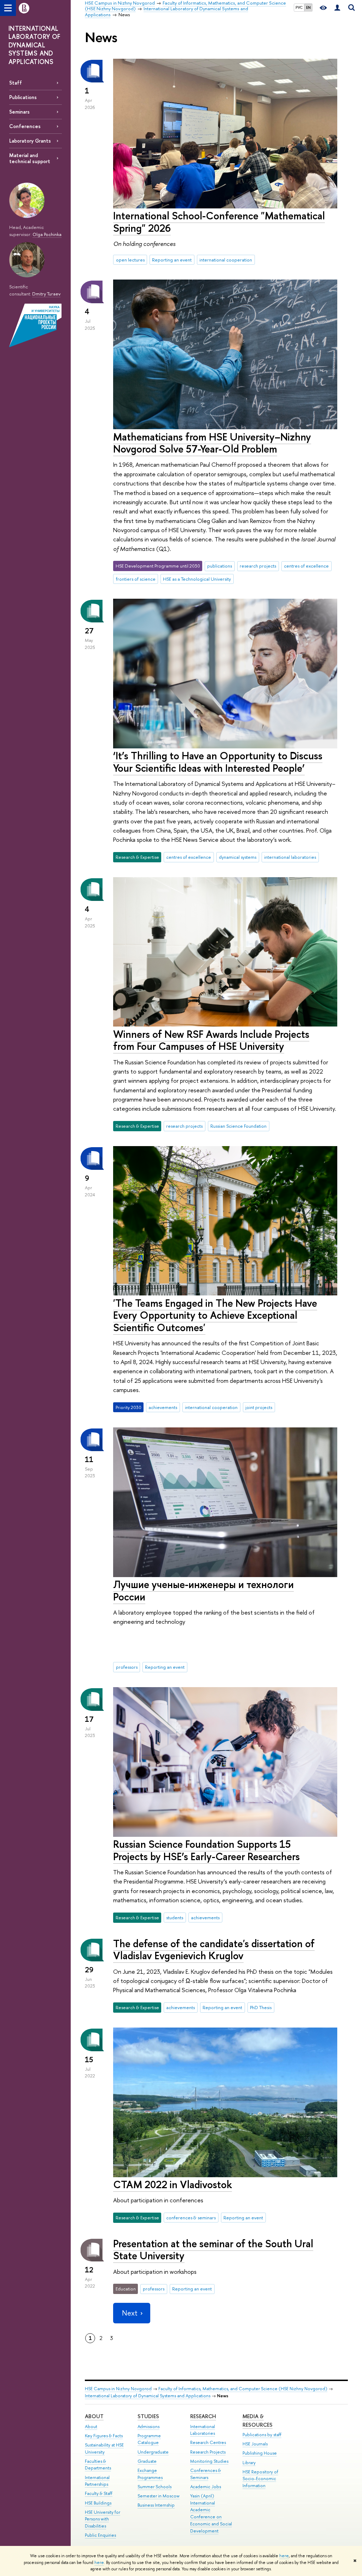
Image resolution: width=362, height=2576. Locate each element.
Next (130, 2313)
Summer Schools (154, 2487)
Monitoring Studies (209, 2461)
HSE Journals (255, 2444)
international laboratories (290, 857)
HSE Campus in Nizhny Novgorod (118, 2389)
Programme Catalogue (149, 2439)
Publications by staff (262, 2435)
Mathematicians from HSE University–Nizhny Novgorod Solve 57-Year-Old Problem (212, 443)
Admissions (148, 2426)
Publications (23, 97)
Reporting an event (172, 260)
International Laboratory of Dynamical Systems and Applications (148, 2396)
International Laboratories (203, 2430)
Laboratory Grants (30, 141)
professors (127, 1667)
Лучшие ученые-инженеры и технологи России (203, 1591)
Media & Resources (258, 2420)
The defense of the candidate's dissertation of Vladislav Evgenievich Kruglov (214, 1950)
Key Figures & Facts (104, 2436)
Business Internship (156, 2505)
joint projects (259, 1407)
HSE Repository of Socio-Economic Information (260, 2479)
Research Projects (208, 2452)
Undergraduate (153, 2452)
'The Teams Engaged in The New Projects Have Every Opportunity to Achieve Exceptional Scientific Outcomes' (215, 1315)
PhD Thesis (261, 2007)
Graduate (147, 2461)
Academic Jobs (206, 2487)
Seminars (19, 112)
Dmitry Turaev (46, 294)
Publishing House (260, 2453)
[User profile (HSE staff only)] (337, 8)
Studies (148, 2416)
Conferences (25, 126)
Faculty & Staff (99, 2493)
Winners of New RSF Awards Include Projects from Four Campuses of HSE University (211, 1040)
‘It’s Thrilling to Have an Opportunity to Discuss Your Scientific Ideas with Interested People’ (218, 762)
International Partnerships (97, 2481)
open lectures (130, 260)
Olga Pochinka (47, 234)
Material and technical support (30, 158)
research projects (258, 566)
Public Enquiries (100, 2535)
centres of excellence (306, 566)
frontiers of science (136, 579)
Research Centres (208, 2442)
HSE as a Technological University (197, 579)
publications (220, 566)
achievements (163, 1407)
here (284, 2556)
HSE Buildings (98, 2503)
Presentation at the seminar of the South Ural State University (213, 2250)
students (175, 1917)
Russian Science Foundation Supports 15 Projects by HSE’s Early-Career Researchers (206, 1850)
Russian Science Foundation (238, 1126)
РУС (299, 7)
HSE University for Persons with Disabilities (103, 2519)
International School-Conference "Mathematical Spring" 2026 (219, 222)
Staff (16, 83)
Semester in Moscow (159, 2496)
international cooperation (226, 260)
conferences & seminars (191, 2218)
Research (203, 2416)
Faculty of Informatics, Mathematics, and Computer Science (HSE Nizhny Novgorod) (243, 2389)
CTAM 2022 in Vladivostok (173, 2184)
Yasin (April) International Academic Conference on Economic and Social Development (211, 2513)
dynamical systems (238, 857)
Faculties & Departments (98, 2465)
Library (249, 2463)
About (94, 2416)
